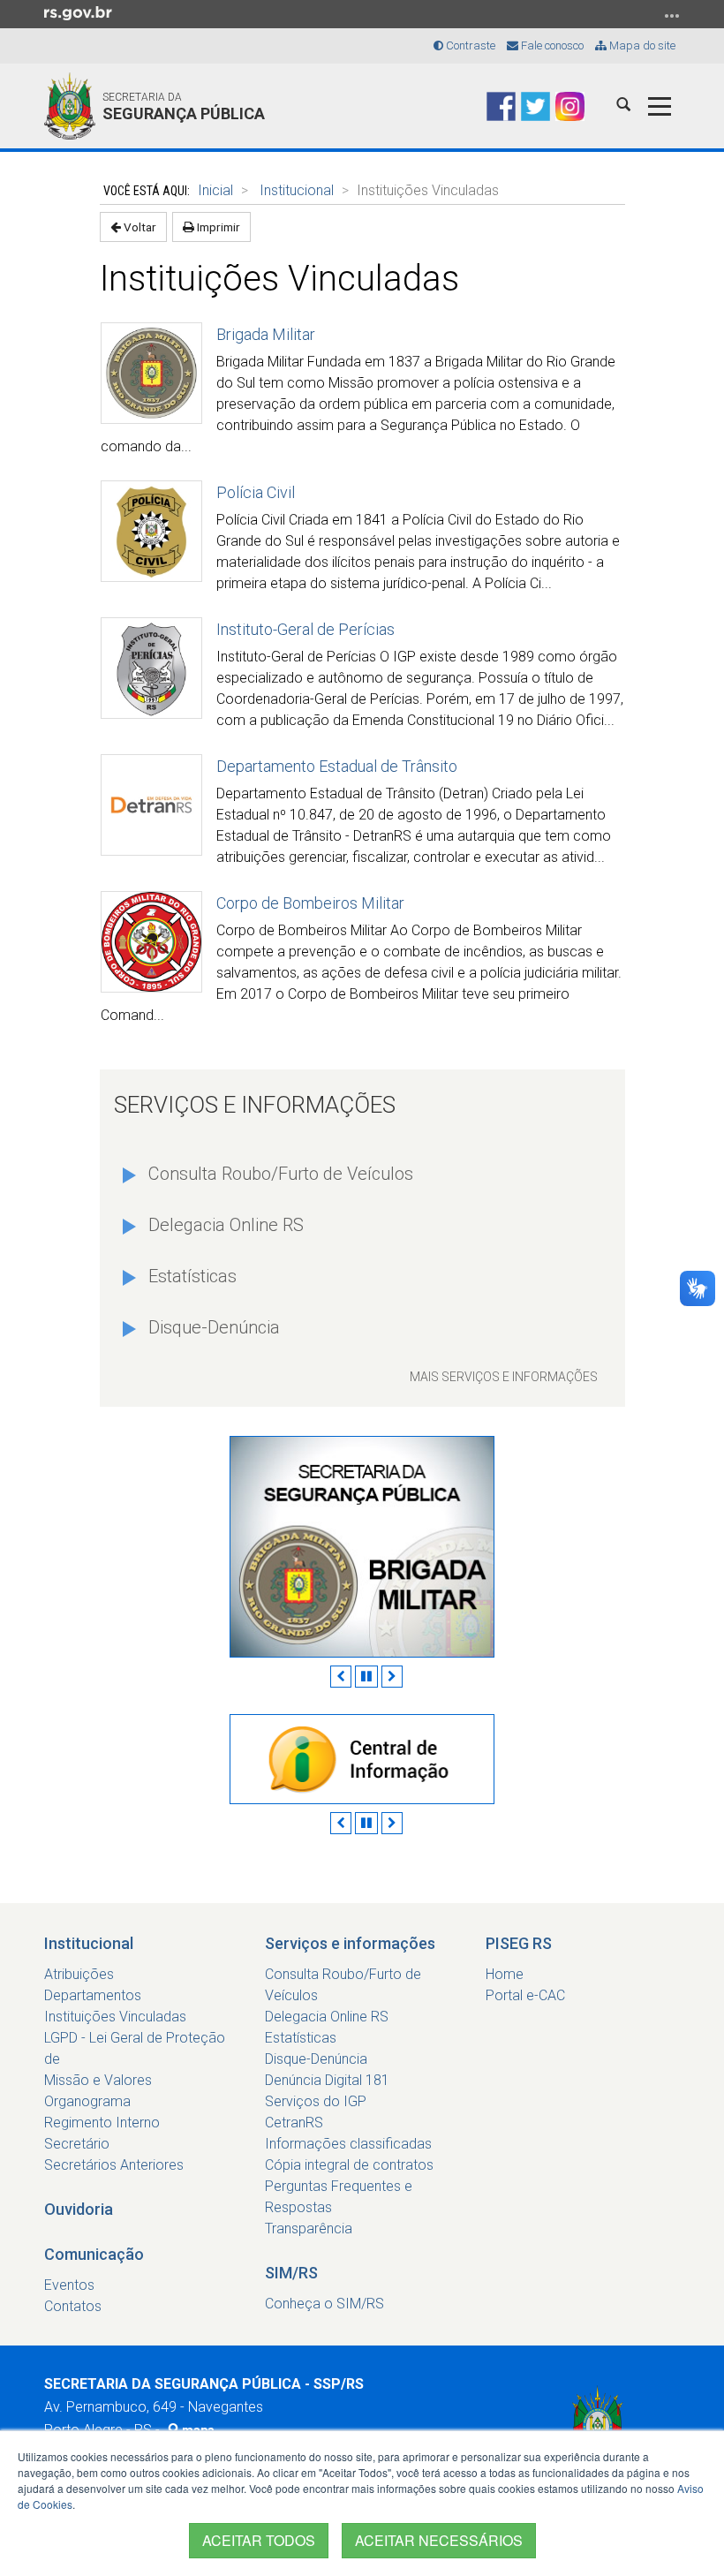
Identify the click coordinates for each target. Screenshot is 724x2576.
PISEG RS (519, 1943)
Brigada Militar (266, 334)
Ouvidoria (79, 2209)
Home (505, 1974)
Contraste (469, 45)
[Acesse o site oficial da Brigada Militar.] (362, 1546)
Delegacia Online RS (226, 1225)
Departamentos (93, 1995)
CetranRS (294, 2123)
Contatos (73, 2306)
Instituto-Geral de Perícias (305, 629)
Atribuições (79, 1974)
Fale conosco (551, 45)
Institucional (297, 190)
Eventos (69, 2285)
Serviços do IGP (316, 2101)
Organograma (87, 2101)
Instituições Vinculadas (115, 2017)
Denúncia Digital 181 (327, 2080)
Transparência (309, 2229)
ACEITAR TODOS (259, 2540)
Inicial (215, 190)
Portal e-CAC (525, 1995)
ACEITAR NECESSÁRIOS (439, 2540)
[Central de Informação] (362, 1759)
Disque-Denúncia (214, 1327)
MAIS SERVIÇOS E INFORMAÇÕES (504, 1377)
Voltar (139, 227)
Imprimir (217, 227)
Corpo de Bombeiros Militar (310, 903)
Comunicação (94, 2254)
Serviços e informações (350, 1943)
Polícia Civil (256, 492)
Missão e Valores (98, 2080)
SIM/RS (291, 2273)
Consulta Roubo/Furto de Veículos (281, 1174)
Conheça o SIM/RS (324, 2304)
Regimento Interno (102, 2123)
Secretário (77, 2144)
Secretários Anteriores (114, 2165)
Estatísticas (192, 1276)
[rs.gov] (78, 12)
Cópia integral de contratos (349, 2165)
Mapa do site (641, 45)
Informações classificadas (348, 2144)
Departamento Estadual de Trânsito (337, 766)
